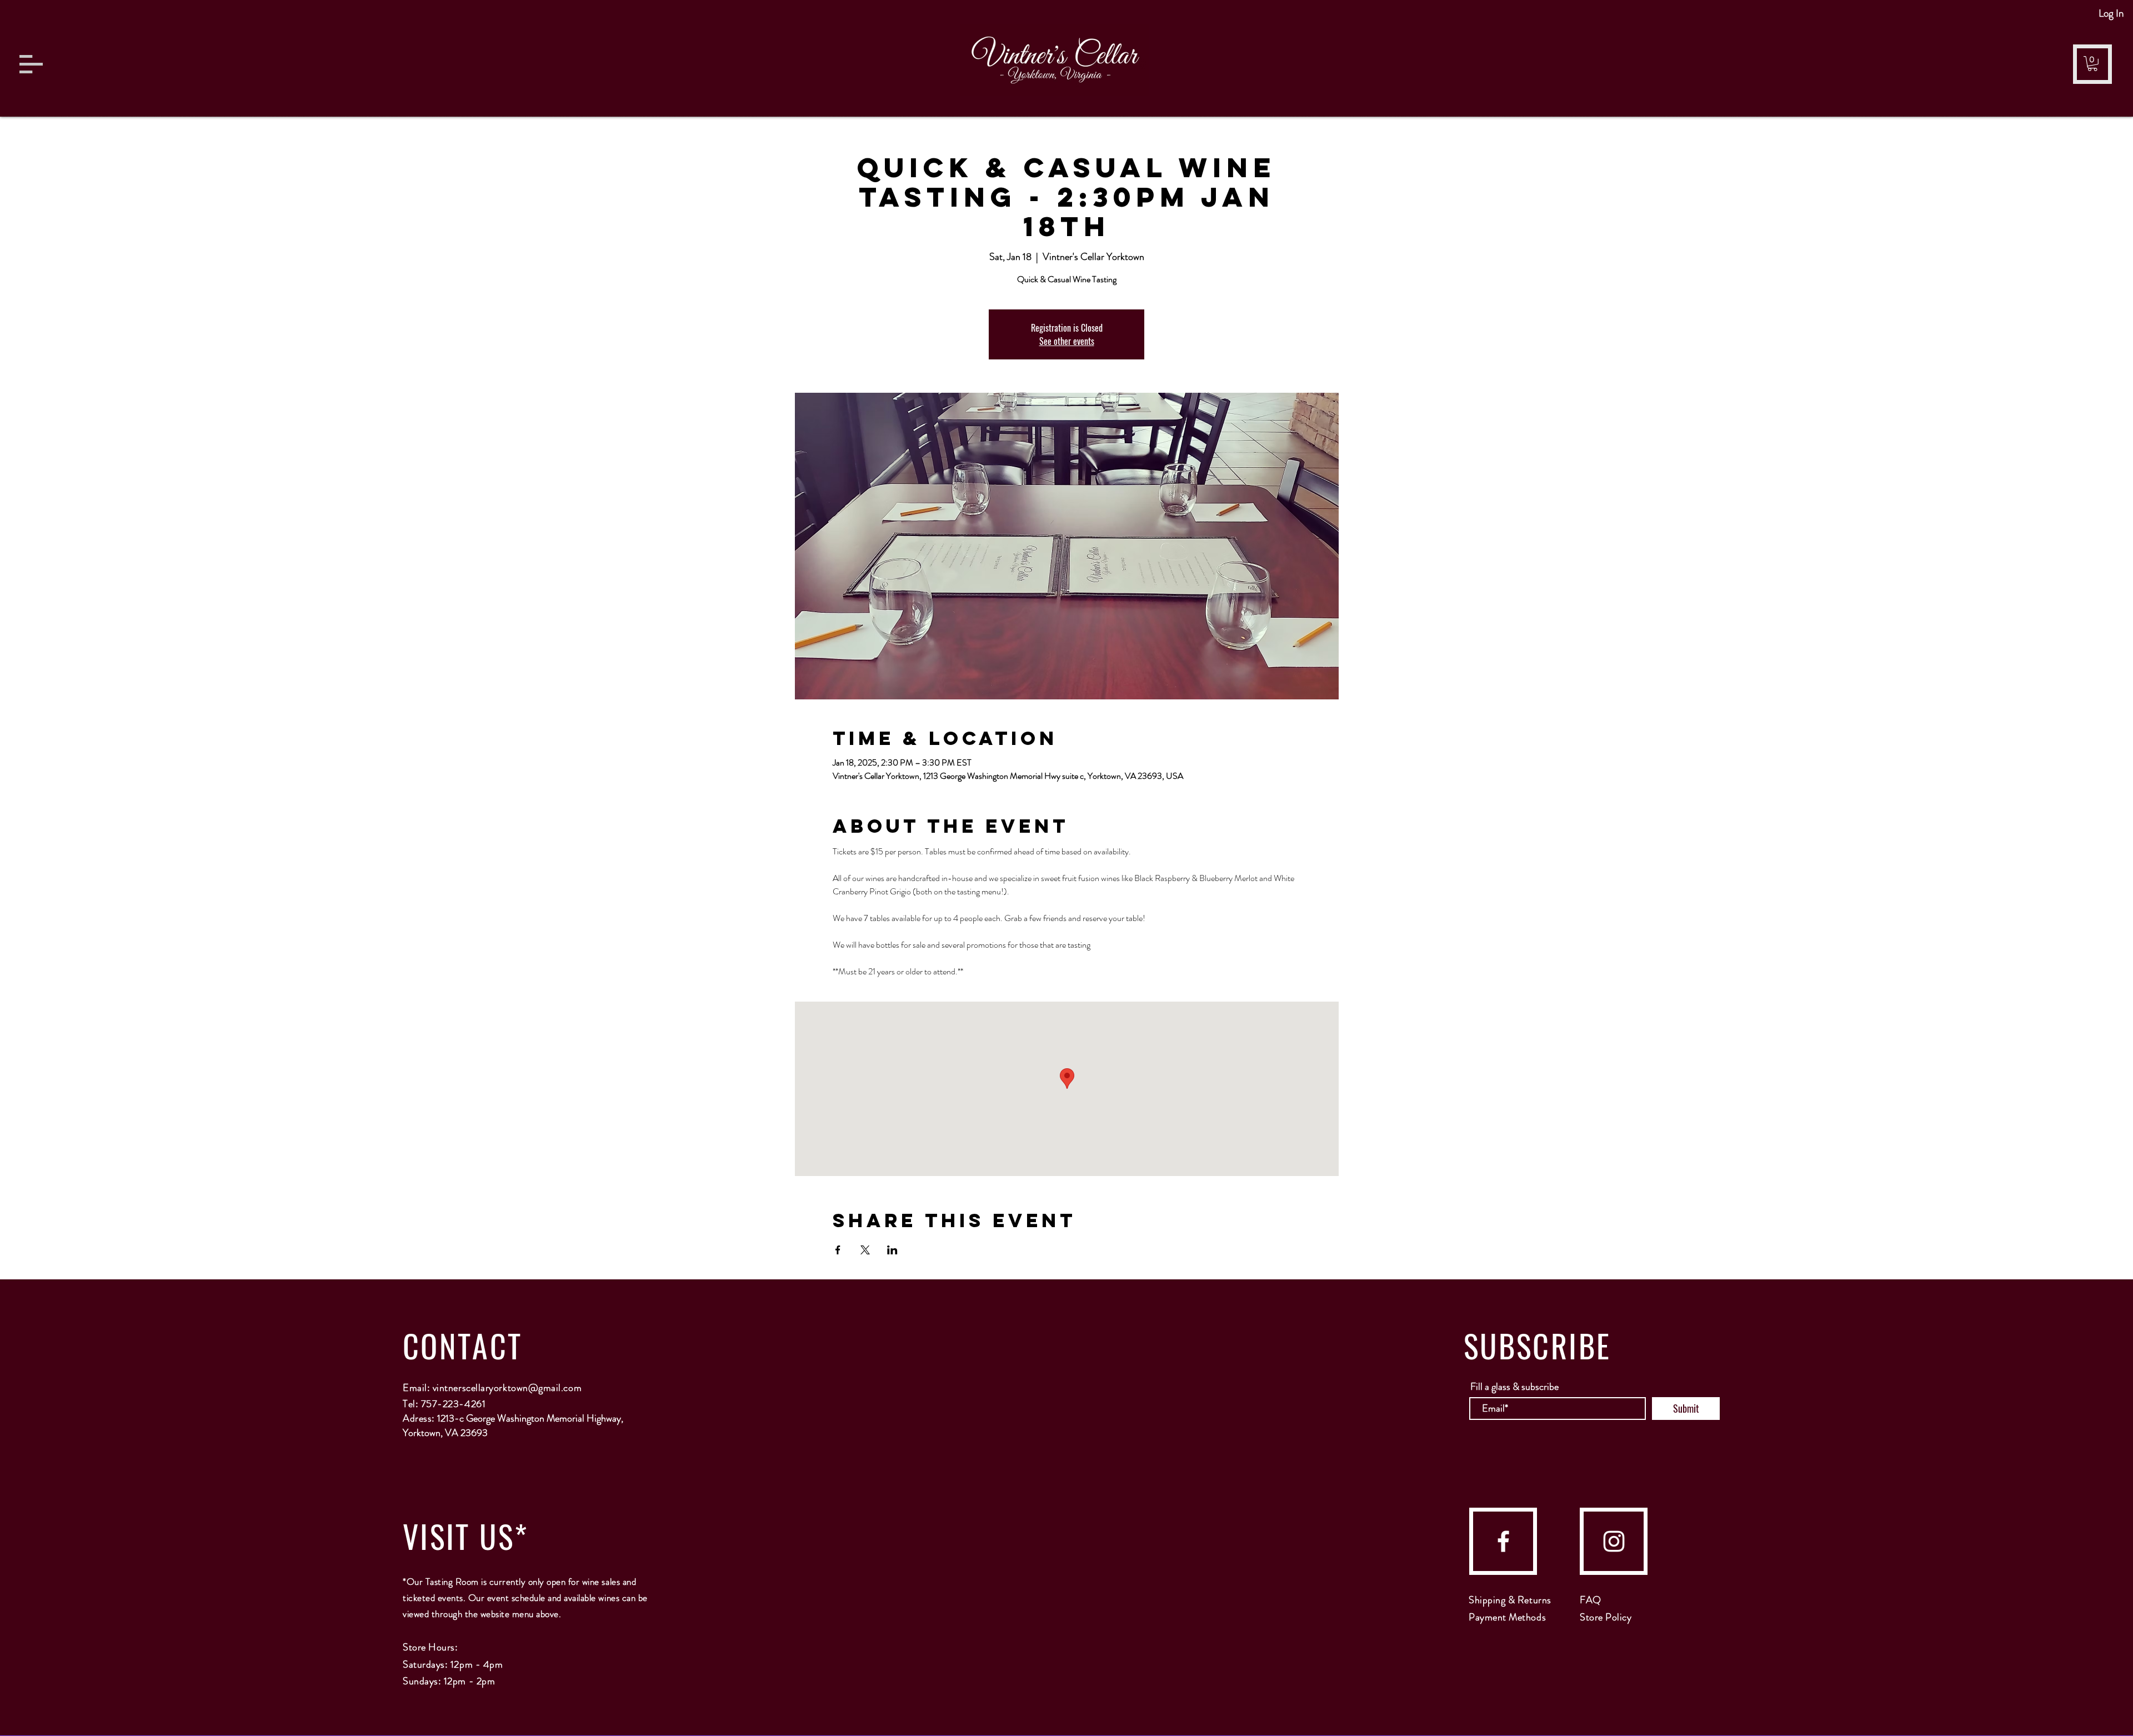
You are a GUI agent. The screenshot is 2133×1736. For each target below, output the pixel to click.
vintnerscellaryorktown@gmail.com (507, 1388)
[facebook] (1503, 1541)
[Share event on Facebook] (838, 1250)
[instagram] (1614, 1541)
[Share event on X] (865, 1250)
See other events (1067, 341)
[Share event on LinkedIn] (892, 1250)
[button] (31, 64)
